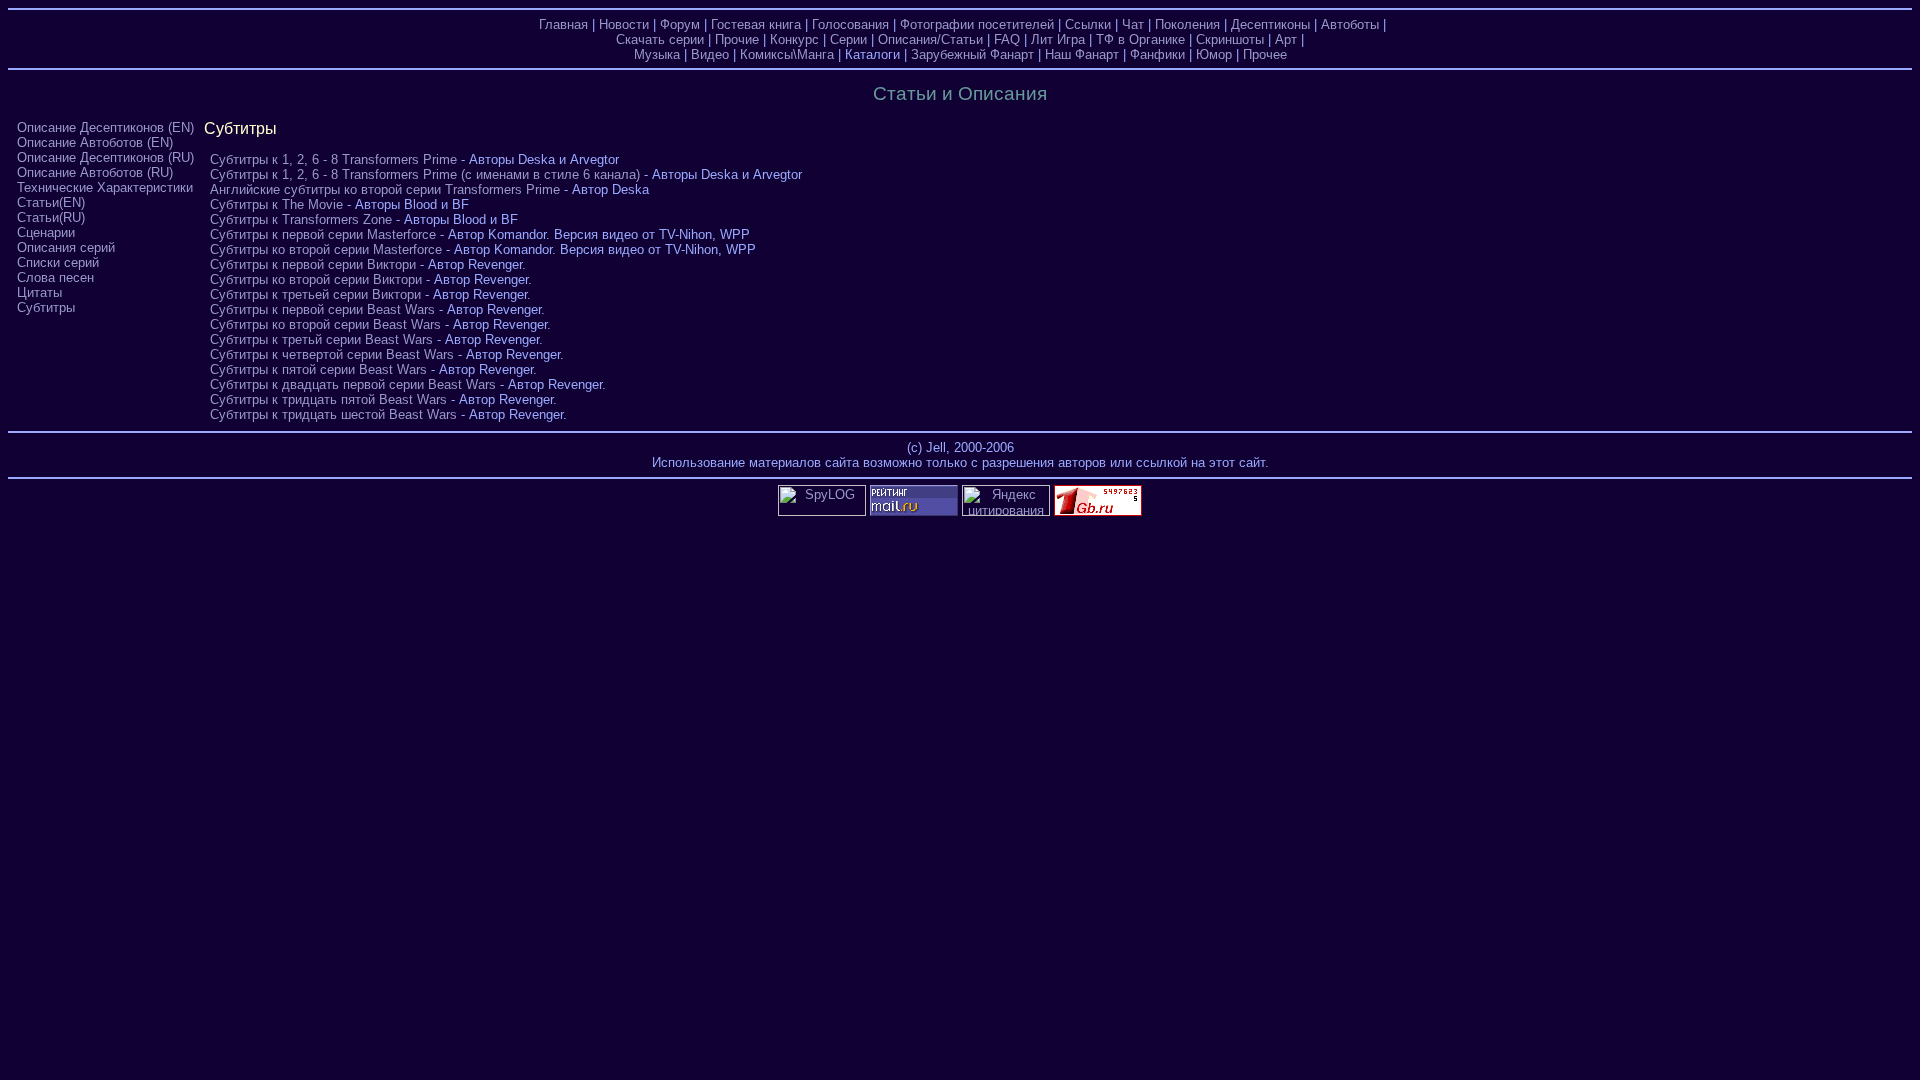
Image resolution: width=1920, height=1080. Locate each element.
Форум (680, 24)
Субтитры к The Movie (276, 204)
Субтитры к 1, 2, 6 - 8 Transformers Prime (333, 159)
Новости (624, 24)
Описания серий (66, 247)
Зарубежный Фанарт (972, 54)
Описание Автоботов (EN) (95, 142)
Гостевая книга (756, 24)
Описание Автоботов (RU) (95, 172)
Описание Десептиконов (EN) (105, 127)
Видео (710, 54)
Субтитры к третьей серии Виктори (315, 294)
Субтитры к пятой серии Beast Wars (318, 369)
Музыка (657, 54)
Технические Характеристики (105, 187)
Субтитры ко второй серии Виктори (316, 279)
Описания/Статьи (930, 39)
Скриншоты (1230, 39)
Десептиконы (1270, 24)
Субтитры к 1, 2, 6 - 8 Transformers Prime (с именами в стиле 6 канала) (425, 174)
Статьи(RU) (51, 217)
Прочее (1265, 54)
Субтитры (46, 307)
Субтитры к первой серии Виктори (313, 264)
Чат (1133, 24)
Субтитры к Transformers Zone (301, 219)
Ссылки (1088, 24)
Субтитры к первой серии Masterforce (323, 234)
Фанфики (1157, 54)
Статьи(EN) (51, 202)
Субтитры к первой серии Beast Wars (322, 309)
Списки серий (58, 262)
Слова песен (55, 277)
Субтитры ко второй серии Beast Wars (325, 324)
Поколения (1187, 24)
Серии (848, 39)
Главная (563, 24)
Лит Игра (1058, 39)
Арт (1286, 39)
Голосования (850, 24)
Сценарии (46, 232)
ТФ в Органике (1140, 39)
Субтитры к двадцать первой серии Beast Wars (353, 384)
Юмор (1214, 54)
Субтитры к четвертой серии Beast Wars (332, 354)
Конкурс (794, 39)
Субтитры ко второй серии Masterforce (326, 249)
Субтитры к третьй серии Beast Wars (321, 339)
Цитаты (39, 292)
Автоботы (1350, 24)
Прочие (737, 39)
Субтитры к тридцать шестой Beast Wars (333, 414)
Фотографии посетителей (977, 24)
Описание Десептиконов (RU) (105, 157)
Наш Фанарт (1082, 54)
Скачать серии (660, 39)
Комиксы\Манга (787, 54)
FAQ (1007, 39)
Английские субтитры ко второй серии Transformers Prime (385, 189)
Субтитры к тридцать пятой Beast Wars (328, 399)
